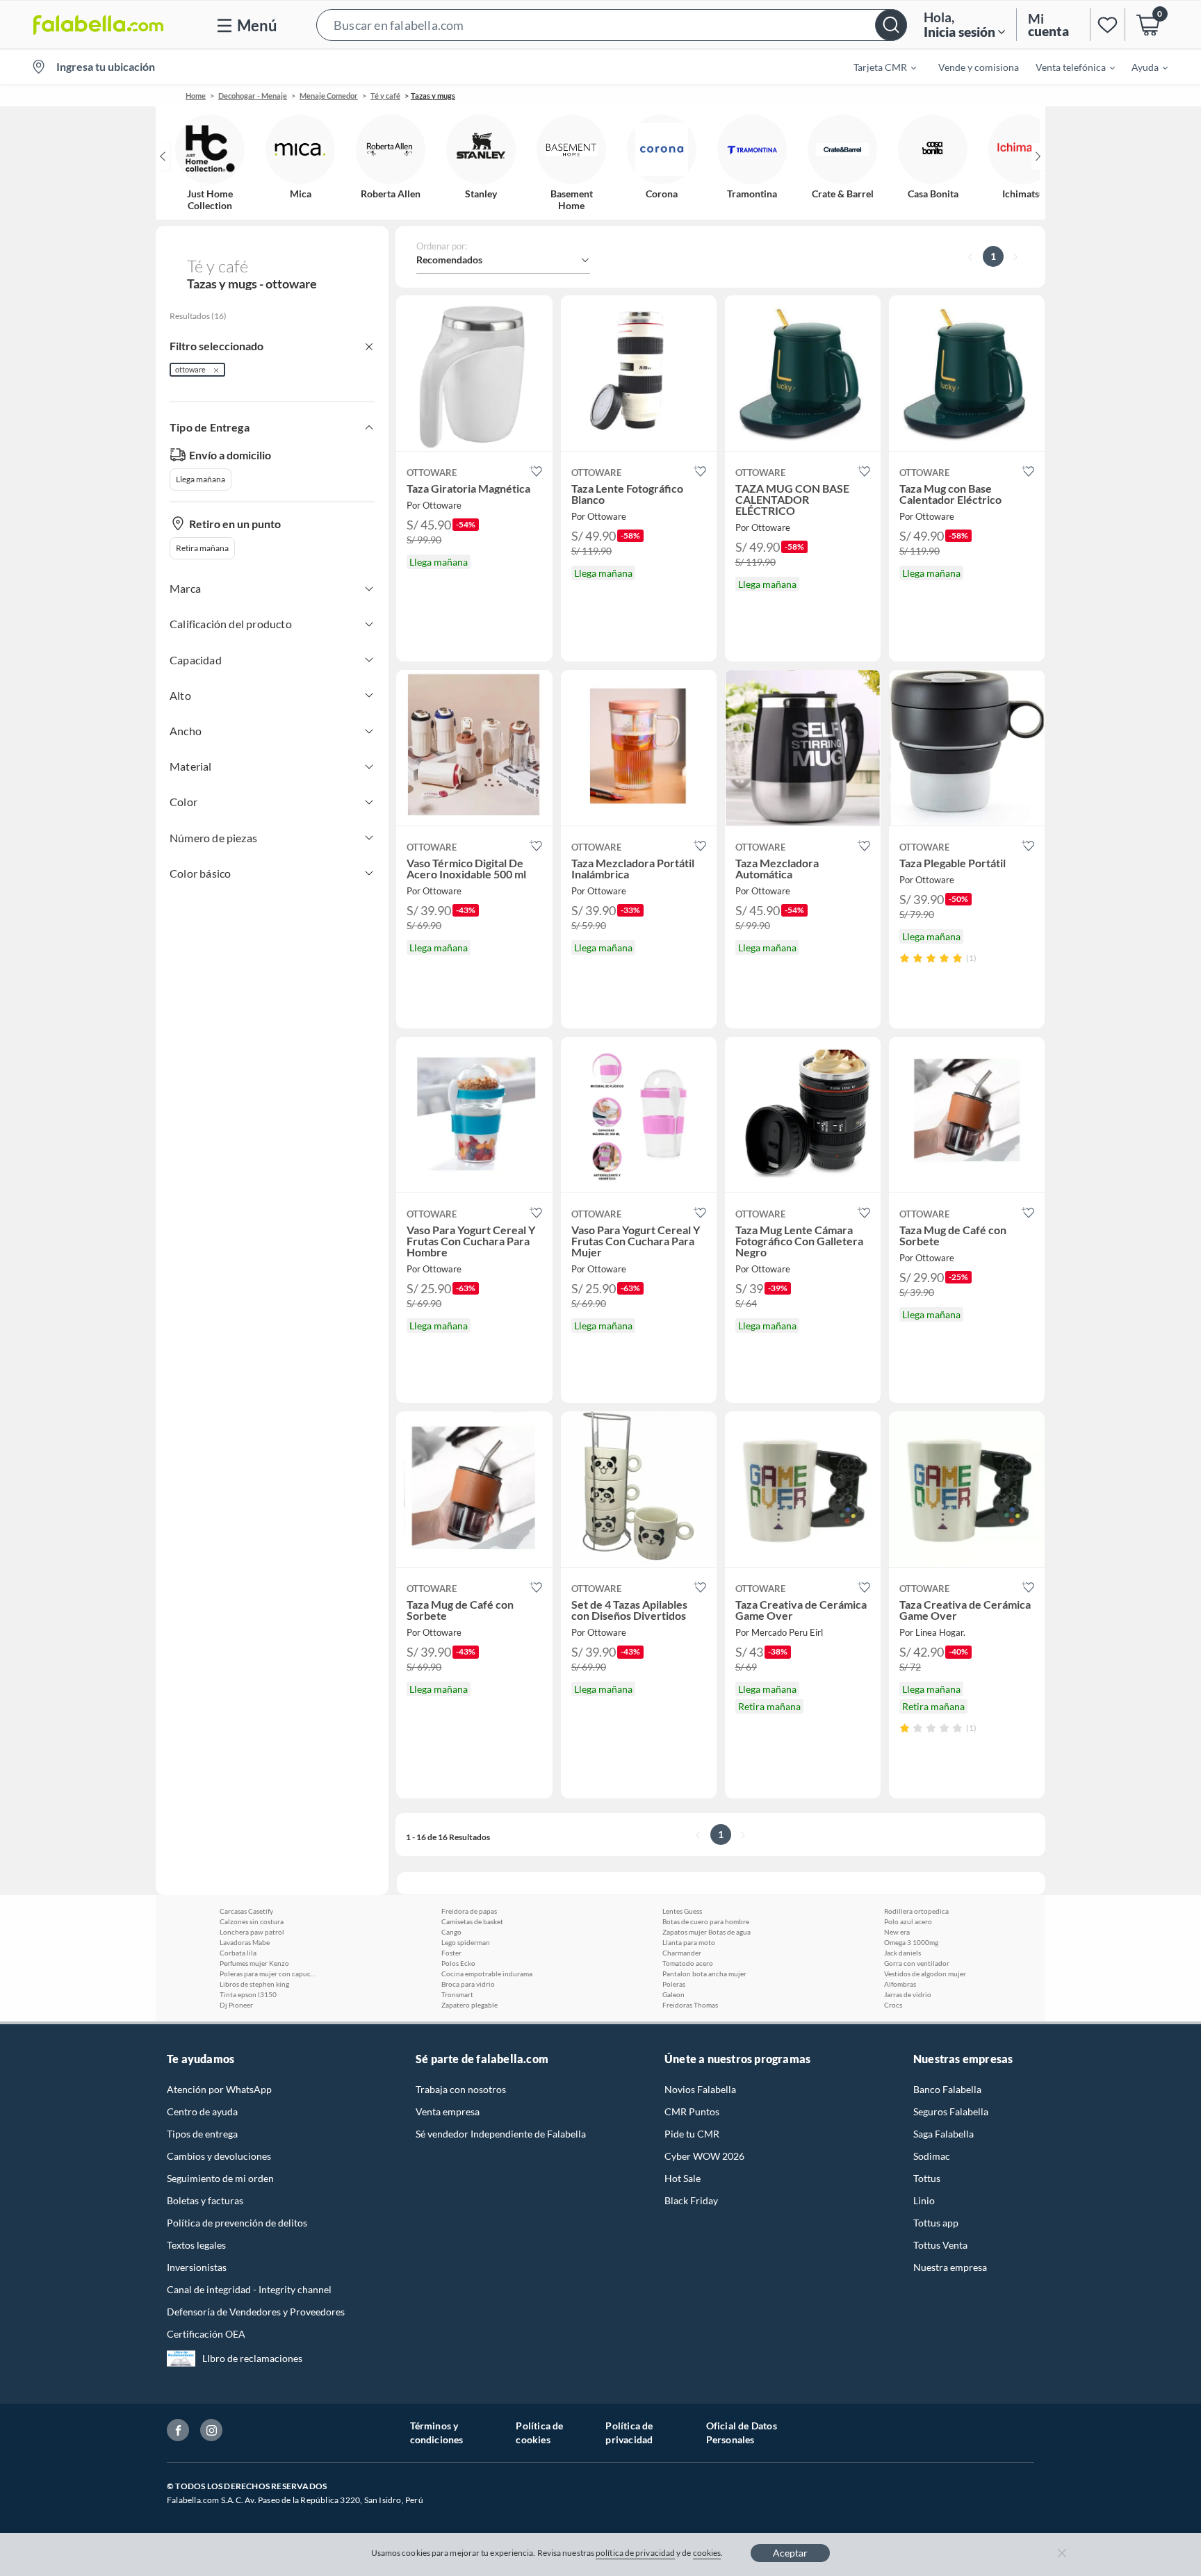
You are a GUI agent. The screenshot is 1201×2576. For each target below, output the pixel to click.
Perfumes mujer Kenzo (254, 1963)
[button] (612, 25)
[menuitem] (876, 67)
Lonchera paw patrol (252, 1932)
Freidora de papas (469, 1911)
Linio (924, 2200)
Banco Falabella (947, 2089)
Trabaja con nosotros (461, 2089)
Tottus (927, 2178)
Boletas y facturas (205, 2200)
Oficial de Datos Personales (742, 2433)
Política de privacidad (629, 2433)
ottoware (190, 369)
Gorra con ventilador (917, 1963)
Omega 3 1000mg (911, 1942)
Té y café (385, 96)
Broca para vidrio (468, 1984)
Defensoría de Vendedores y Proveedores (256, 2312)
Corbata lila (238, 1953)
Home (196, 96)
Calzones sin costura (252, 1921)
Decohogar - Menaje (253, 96)
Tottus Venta (940, 2245)
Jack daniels (902, 1953)
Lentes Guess (682, 1911)
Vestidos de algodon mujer (925, 1974)
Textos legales (196, 2245)
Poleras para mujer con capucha (268, 1974)
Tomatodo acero (688, 1963)
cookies (707, 2553)
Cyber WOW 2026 (704, 2156)
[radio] (905, 958)
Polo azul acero (908, 1921)
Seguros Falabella (951, 2111)
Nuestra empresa (950, 2267)
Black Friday (691, 2200)
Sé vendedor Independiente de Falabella (501, 2134)
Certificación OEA (206, 2334)
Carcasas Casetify (246, 1911)
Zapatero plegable (469, 2005)
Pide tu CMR (692, 2134)
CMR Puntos (692, 2111)
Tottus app (936, 2223)
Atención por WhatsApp (219, 2089)
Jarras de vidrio (908, 1994)
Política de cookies (539, 2433)
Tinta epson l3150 (248, 1994)
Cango (451, 1932)
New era (897, 1932)
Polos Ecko (458, 1963)
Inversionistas (197, 2267)
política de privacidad (635, 2553)
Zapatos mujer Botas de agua (706, 1932)
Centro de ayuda (202, 2111)
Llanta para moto (689, 1942)
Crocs (893, 2005)
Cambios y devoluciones (219, 2156)
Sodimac (932, 2156)
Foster (451, 1953)
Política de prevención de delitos (237, 2223)
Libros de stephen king (254, 1984)
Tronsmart (457, 1994)
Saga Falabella (943, 2134)
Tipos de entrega (202, 2134)
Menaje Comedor (329, 96)
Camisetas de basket (472, 1921)
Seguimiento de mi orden (220, 2178)
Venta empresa (448, 2111)
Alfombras (900, 1984)
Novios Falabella (700, 2089)
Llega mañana (201, 479)
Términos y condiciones (437, 2433)
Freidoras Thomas (690, 2005)
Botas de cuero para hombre (706, 1921)
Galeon (673, 1994)
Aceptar (790, 2553)
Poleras (674, 1984)
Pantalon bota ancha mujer (704, 1974)
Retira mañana (202, 548)
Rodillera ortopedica (916, 1911)
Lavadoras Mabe (245, 1942)
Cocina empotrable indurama (487, 1974)
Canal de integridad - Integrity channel (249, 2289)
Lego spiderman (466, 1942)
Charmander (682, 1953)
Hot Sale (683, 2178)
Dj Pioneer (236, 2005)
